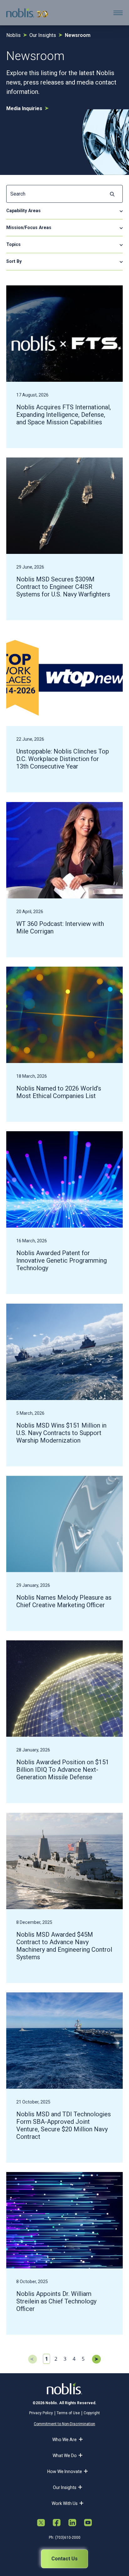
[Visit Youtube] (88, 2523)
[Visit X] (41, 2523)
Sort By (14, 261)
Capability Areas (23, 211)
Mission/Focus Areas (29, 227)
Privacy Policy (41, 2413)
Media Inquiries (24, 108)
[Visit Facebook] (57, 2523)
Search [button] (112, 194)
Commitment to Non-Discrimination (64, 2424)
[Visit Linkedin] (72, 2523)
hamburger (118, 13)
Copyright (92, 2413)
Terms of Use (68, 2413)
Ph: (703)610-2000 (65, 2538)
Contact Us (64, 2559)
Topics (13, 244)
